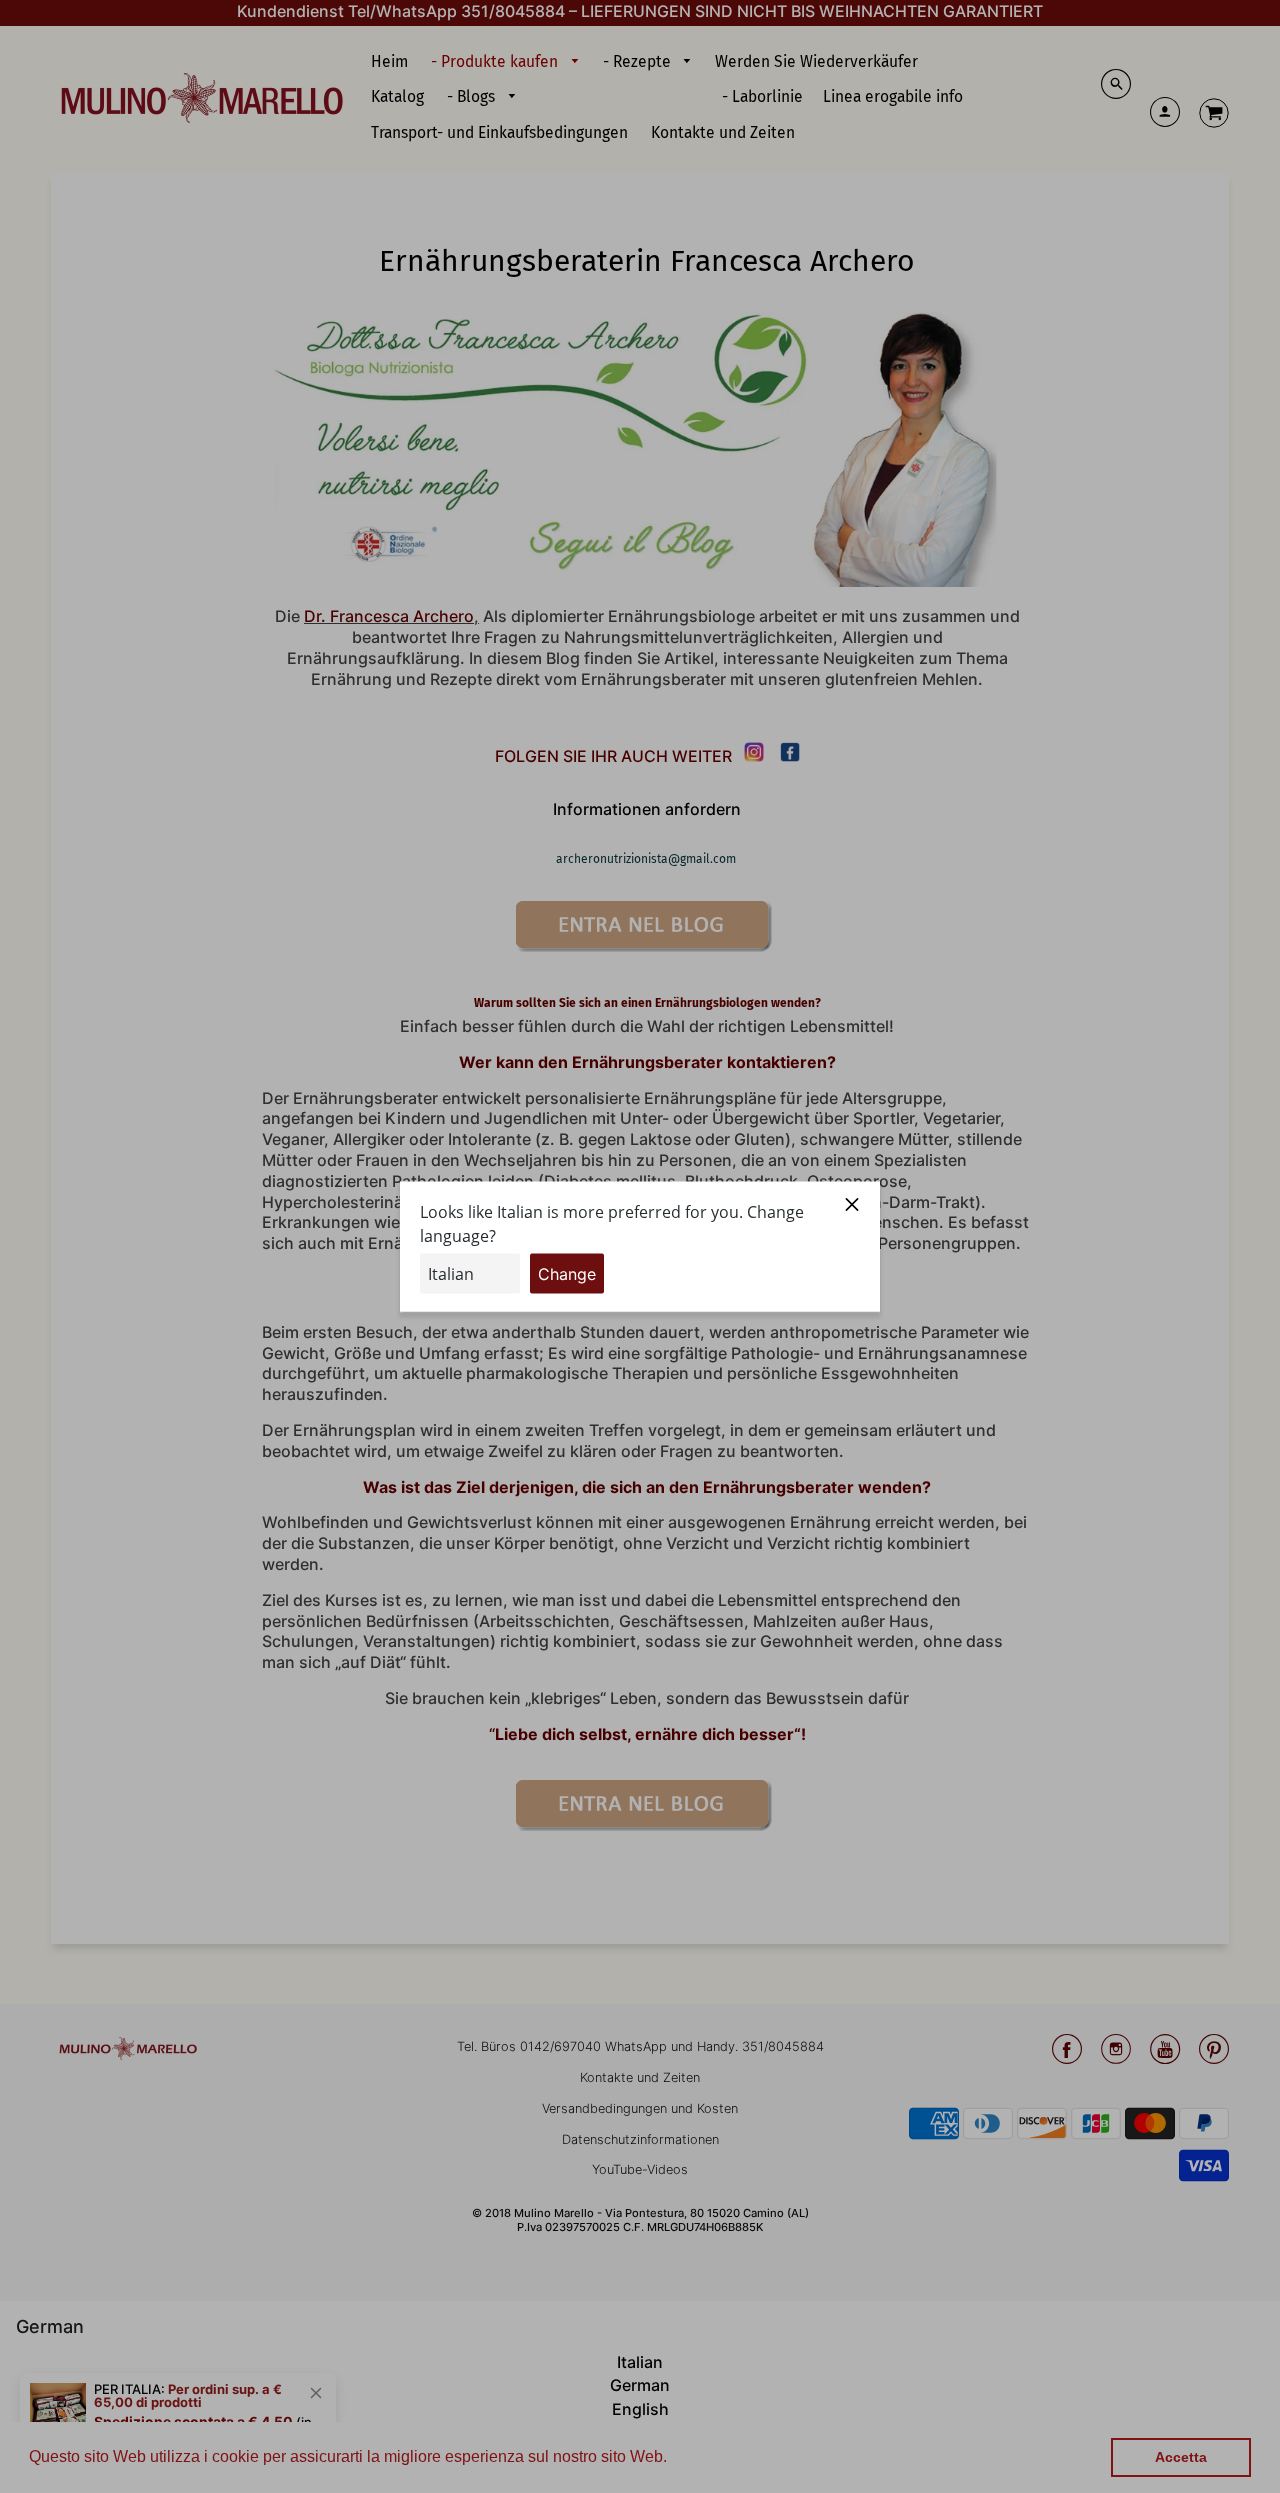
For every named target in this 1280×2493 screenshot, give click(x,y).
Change (567, 1273)
